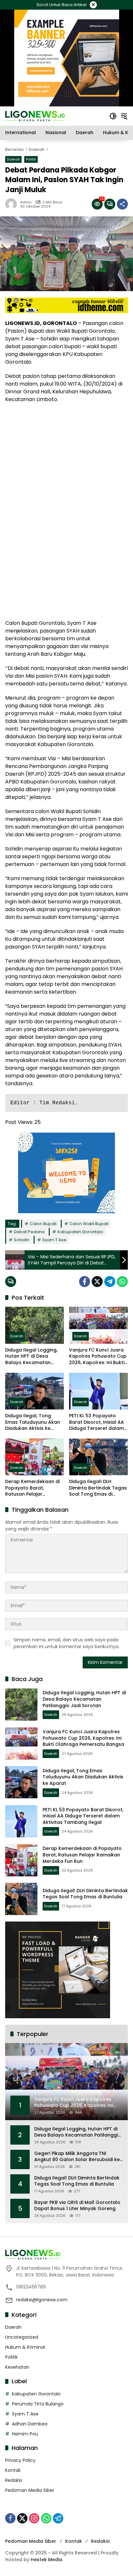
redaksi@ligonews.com (42, 2300)
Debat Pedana (29, 1232)
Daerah (13, 159)
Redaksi (14, 2480)
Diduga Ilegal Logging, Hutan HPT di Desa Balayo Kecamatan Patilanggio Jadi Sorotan (34, 1357)
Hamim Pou (25, 2434)
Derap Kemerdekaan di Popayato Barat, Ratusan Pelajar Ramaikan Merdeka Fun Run (33, 1488)
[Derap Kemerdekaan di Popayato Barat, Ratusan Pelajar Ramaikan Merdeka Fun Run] (35, 1457)
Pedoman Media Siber (30, 2490)
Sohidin (22, 1240)
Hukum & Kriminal (25, 2347)
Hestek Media (46, 2560)
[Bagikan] (122, 204)
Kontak (13, 2470)
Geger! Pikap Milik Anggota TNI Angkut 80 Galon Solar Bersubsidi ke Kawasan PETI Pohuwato (77, 2157)
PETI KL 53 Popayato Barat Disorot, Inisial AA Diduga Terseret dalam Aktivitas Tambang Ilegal (97, 1422)
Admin (26, 202)
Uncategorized (22, 2337)
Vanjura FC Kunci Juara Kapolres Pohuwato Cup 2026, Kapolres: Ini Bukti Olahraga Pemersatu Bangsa (98, 1357)
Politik (31, 159)
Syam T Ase (54, 1240)
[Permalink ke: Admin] (13, 204)
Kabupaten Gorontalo (80, 1232)
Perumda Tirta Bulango (38, 2404)
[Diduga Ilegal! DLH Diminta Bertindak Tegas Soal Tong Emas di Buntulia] (98, 1457)
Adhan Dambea (30, 2424)
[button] (113, 116)
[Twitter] (97, 1282)
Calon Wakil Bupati (89, 1224)
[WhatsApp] (122, 1282)
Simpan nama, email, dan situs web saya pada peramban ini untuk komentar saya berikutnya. (66, 1643)
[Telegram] (110, 1282)
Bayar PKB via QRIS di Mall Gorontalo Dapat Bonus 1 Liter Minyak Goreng (77, 2206)
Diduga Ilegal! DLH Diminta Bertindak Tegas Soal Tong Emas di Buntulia (98, 1488)
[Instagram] (34, 2518)
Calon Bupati (43, 1224)
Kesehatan (17, 2367)
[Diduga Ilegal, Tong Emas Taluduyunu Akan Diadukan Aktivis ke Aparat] (35, 1391)
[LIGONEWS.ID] (35, 116)
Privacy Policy (20, 2460)
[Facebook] (85, 1282)
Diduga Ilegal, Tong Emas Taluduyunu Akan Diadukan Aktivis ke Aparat (33, 1422)
